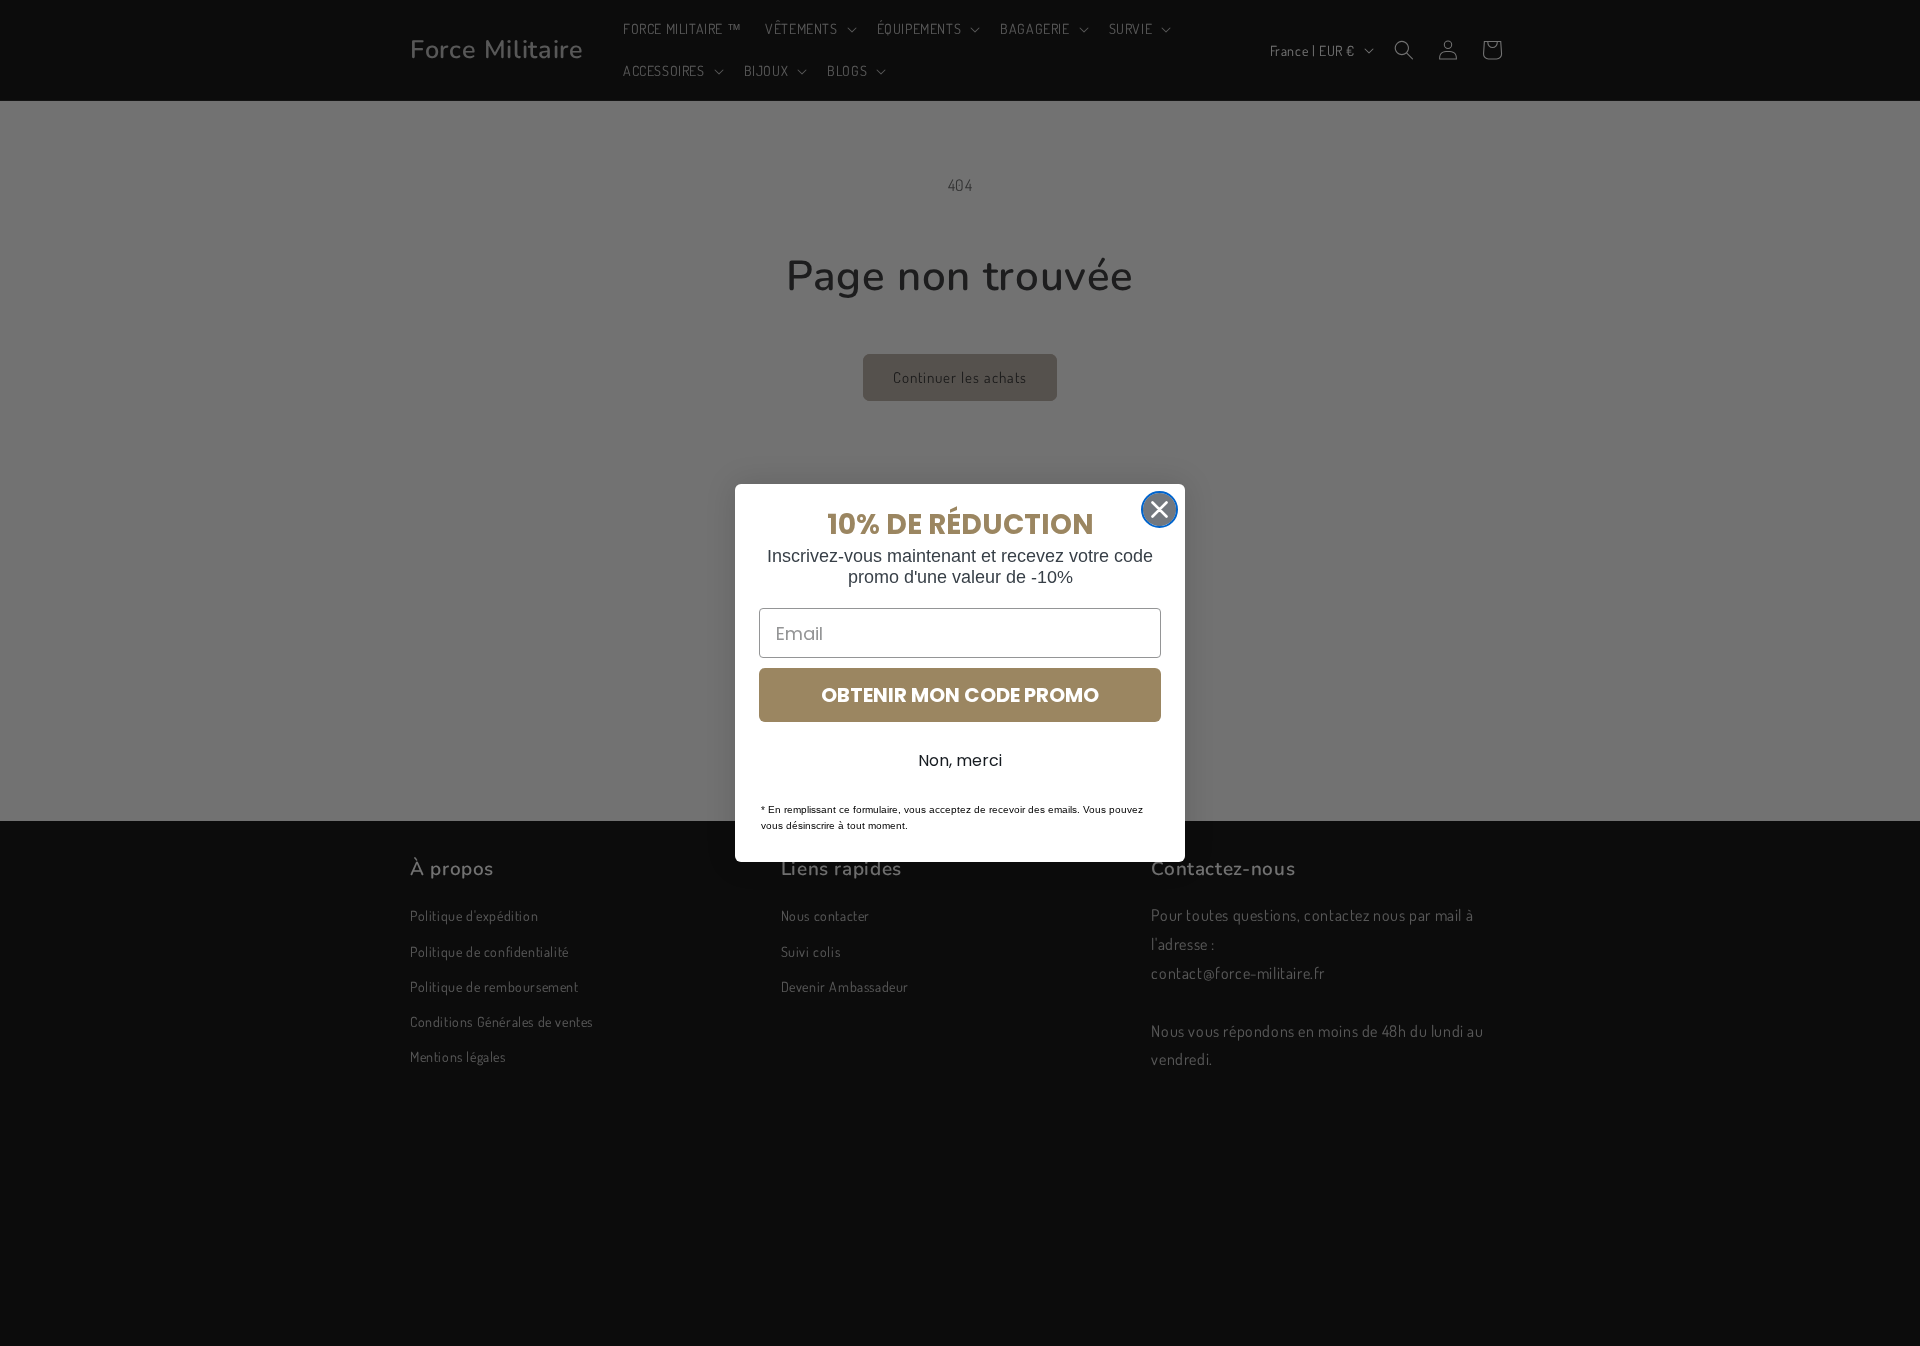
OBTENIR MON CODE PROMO (960, 695)
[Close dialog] (1159, 509)
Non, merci (960, 760)
